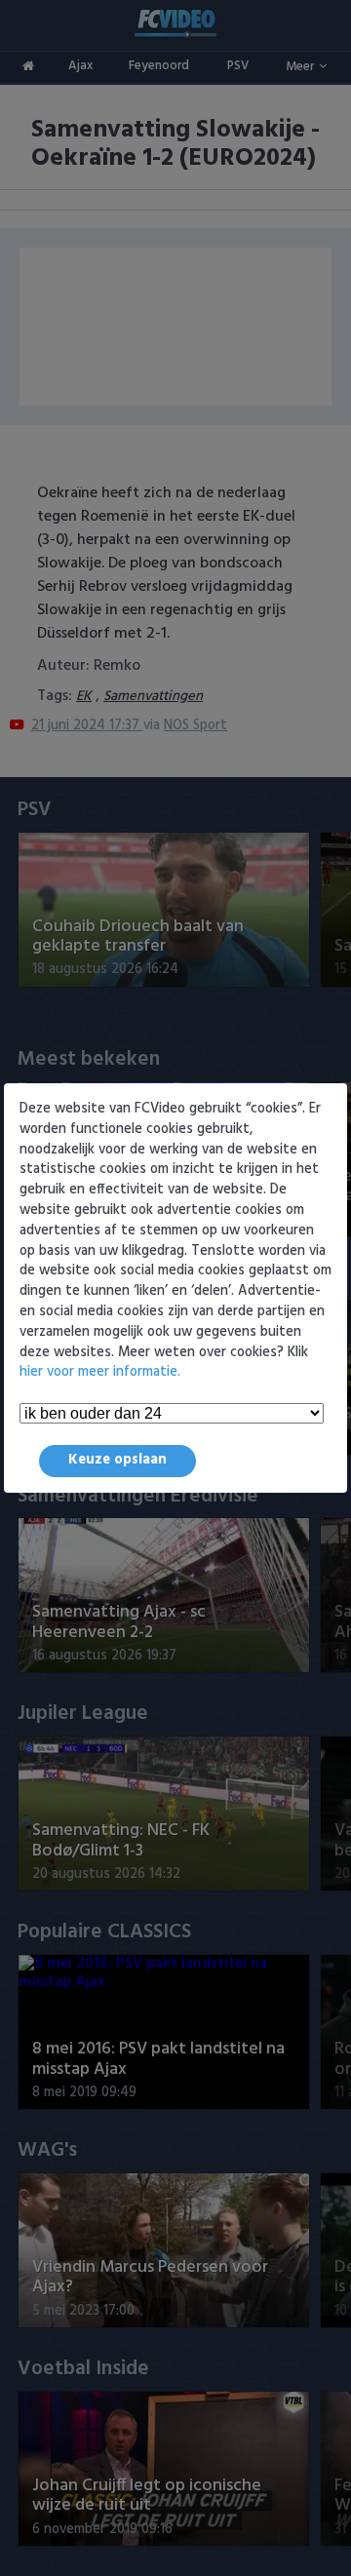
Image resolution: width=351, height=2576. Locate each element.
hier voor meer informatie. (100, 1372)
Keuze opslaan (117, 1460)
